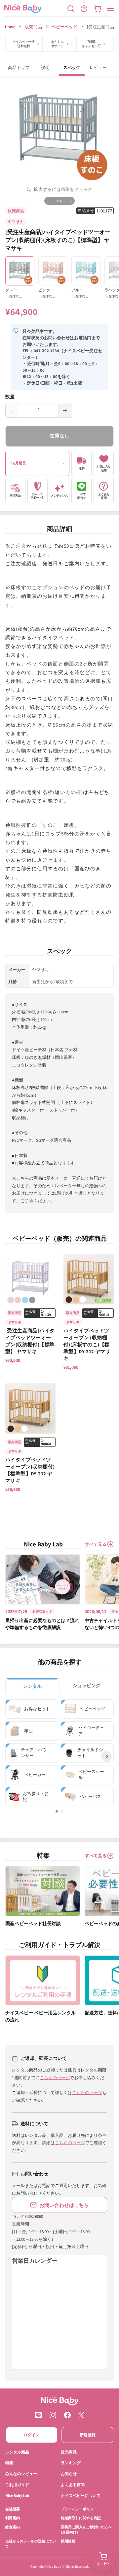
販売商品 (33, 27)
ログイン (31, 2435)
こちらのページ (55, 2078)
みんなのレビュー (21, 2474)
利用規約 (13, 2518)
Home (10, 27)
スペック (72, 68)
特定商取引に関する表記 (81, 2518)
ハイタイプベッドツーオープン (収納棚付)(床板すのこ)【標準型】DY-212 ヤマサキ (87, 1344)
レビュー (98, 68)
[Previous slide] (13, 1756)
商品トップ (19, 68)
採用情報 (68, 2541)
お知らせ (69, 2474)
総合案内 (13, 2527)
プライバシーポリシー (79, 2509)
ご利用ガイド (17, 2485)
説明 (45, 68)
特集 (9, 2463)
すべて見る (96, 1544)
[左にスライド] (48, 201)
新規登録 (88, 2435)
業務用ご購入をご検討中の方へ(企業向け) (86, 2529)
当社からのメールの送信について (31, 2544)
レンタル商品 (17, 2452)
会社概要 (13, 2509)
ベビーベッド (64, 27)
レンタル (32, 1686)
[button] (71, 9)
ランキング (71, 2463)
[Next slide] (106, 1756)
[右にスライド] (71, 201)
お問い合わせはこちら (64, 2205)
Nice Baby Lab (17, 2496)
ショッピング (87, 1685)
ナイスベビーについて (81, 2496)
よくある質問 (73, 2485)
